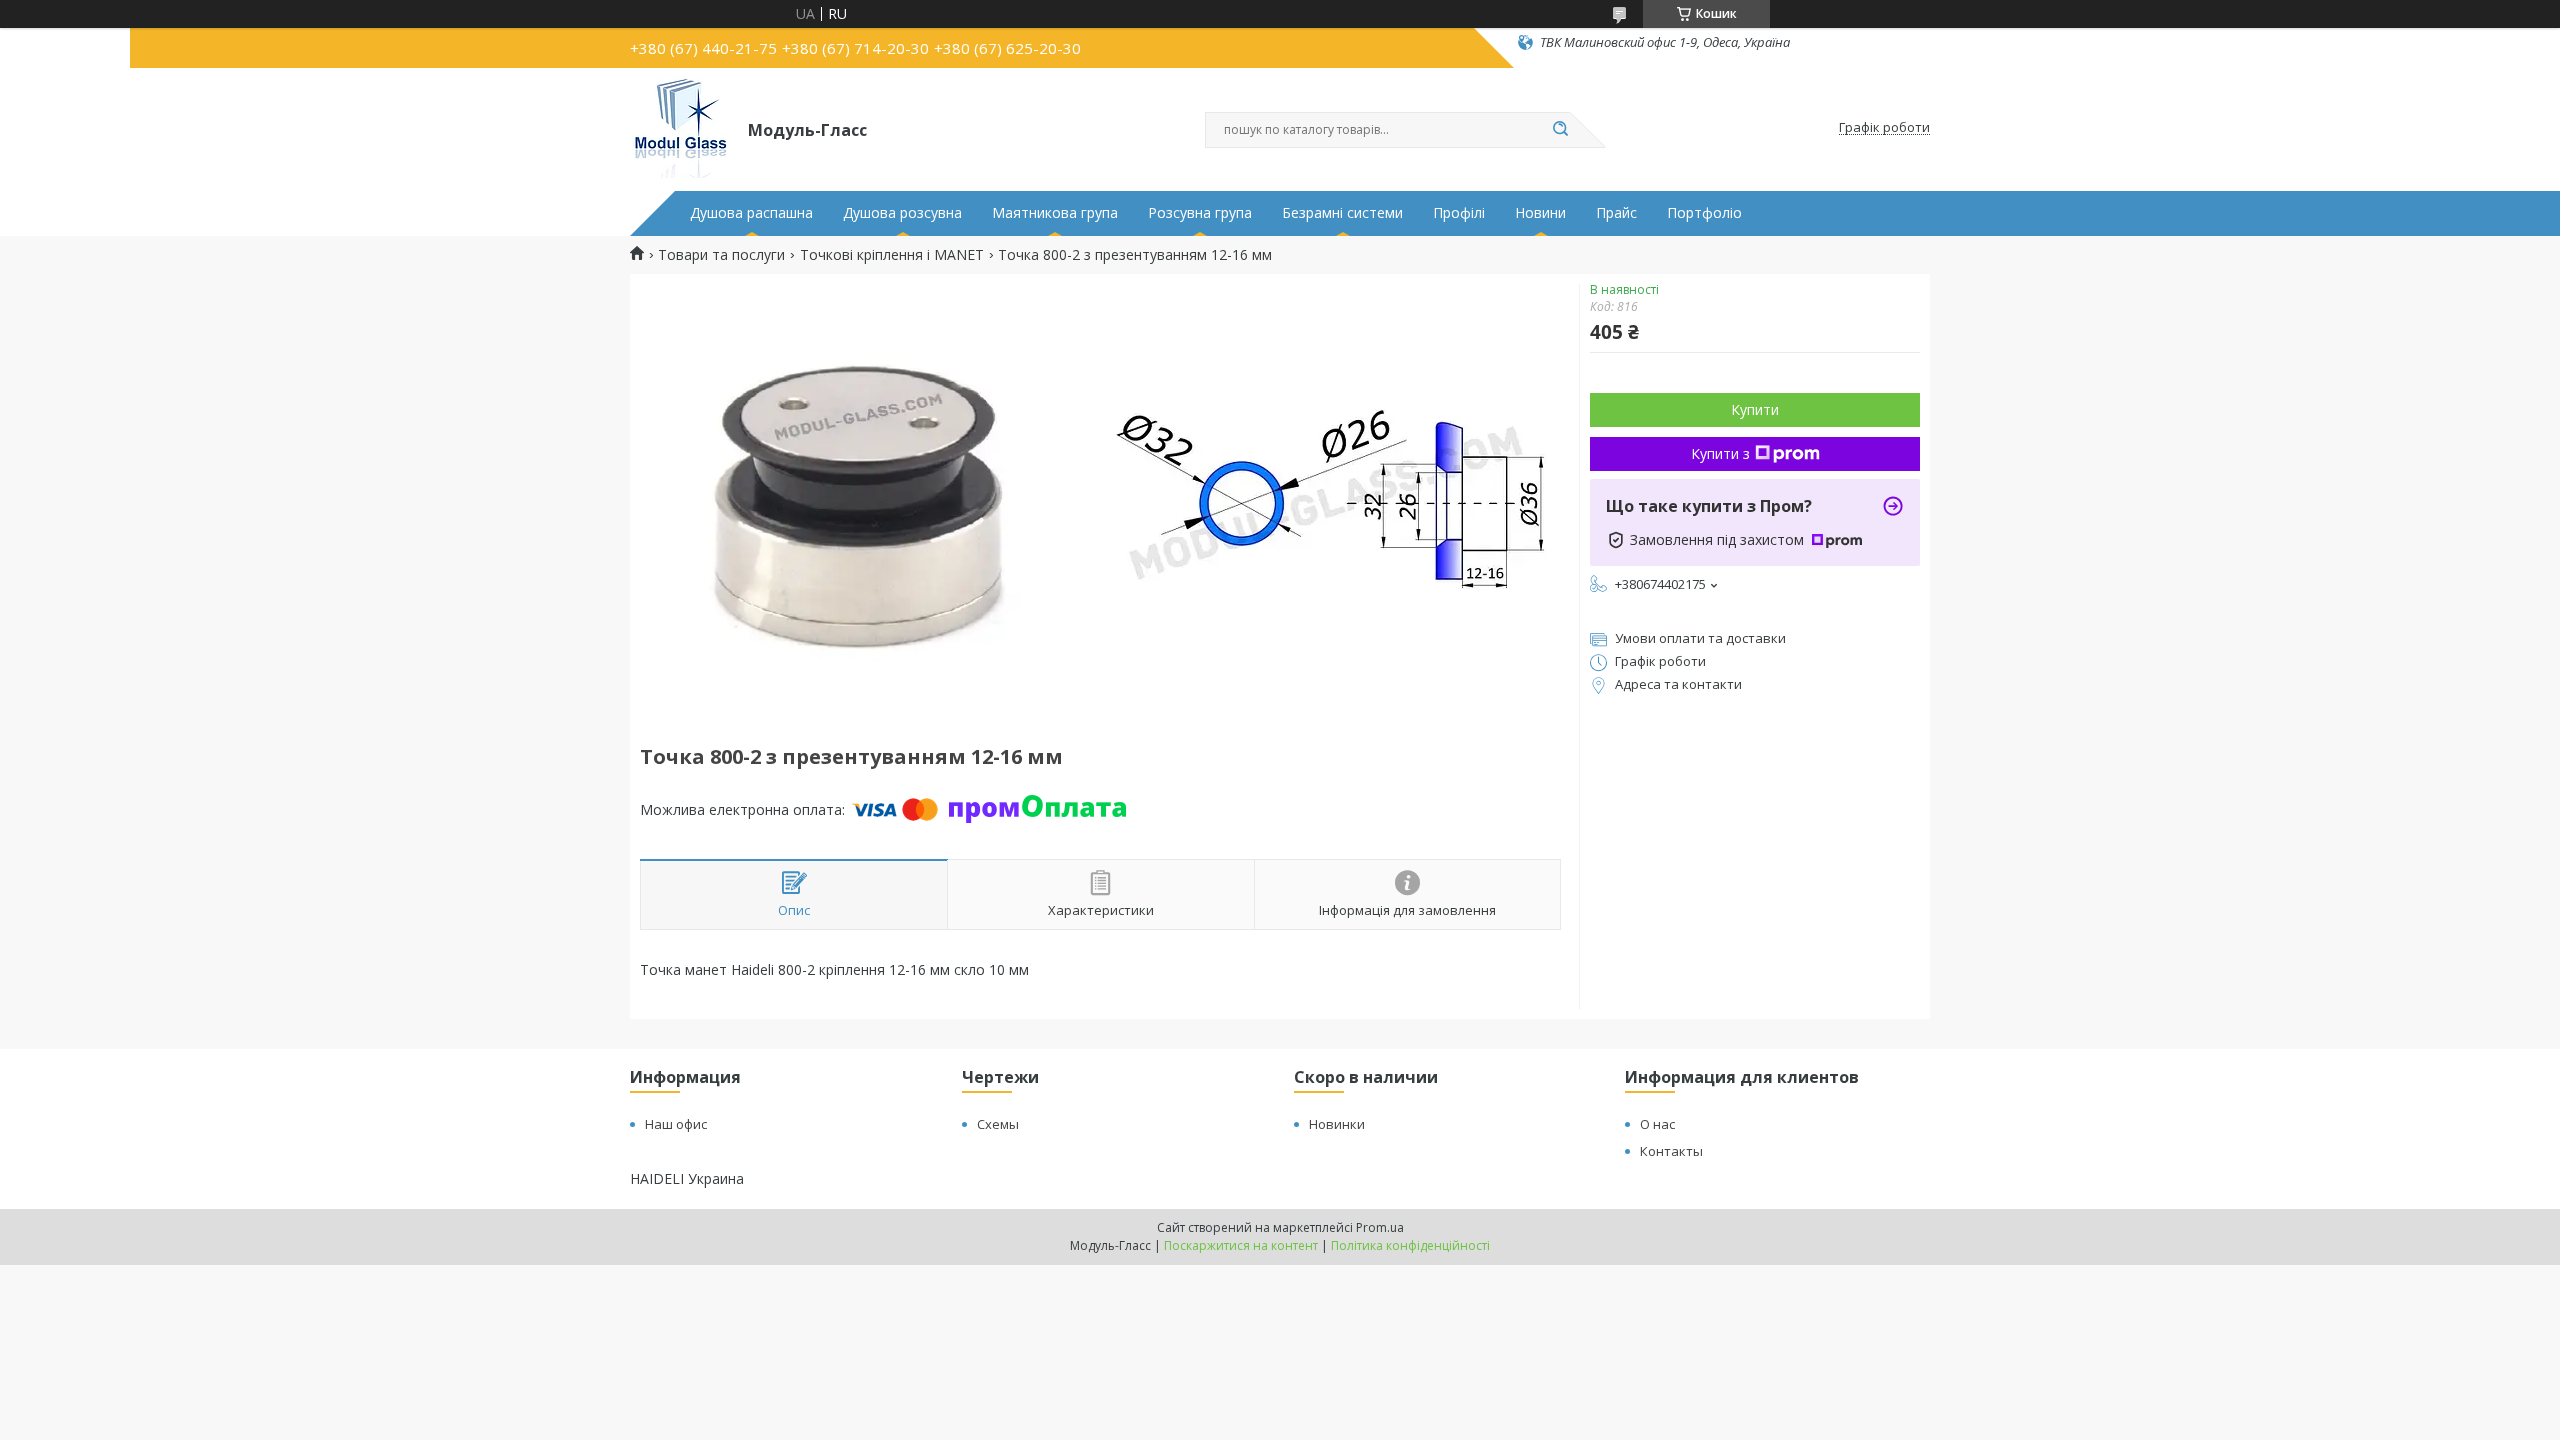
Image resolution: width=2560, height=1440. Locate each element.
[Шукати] (1560, 130)
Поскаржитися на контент (1241, 1245)
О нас (1657, 1124)
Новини (1540, 213)
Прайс (1616, 213)
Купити (1755, 409)
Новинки (1337, 1124)
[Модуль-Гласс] (680, 128)
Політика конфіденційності (1410, 1245)
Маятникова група (1055, 213)
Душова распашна (751, 213)
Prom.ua (1380, 1227)
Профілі (1459, 213)
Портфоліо (1704, 213)
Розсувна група (1200, 213)
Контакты (1671, 1151)
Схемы (998, 1124)
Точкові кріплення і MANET (892, 255)
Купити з (1720, 453)
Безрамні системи (1342, 213)
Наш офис (676, 1124)
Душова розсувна (902, 213)
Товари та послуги (721, 255)
